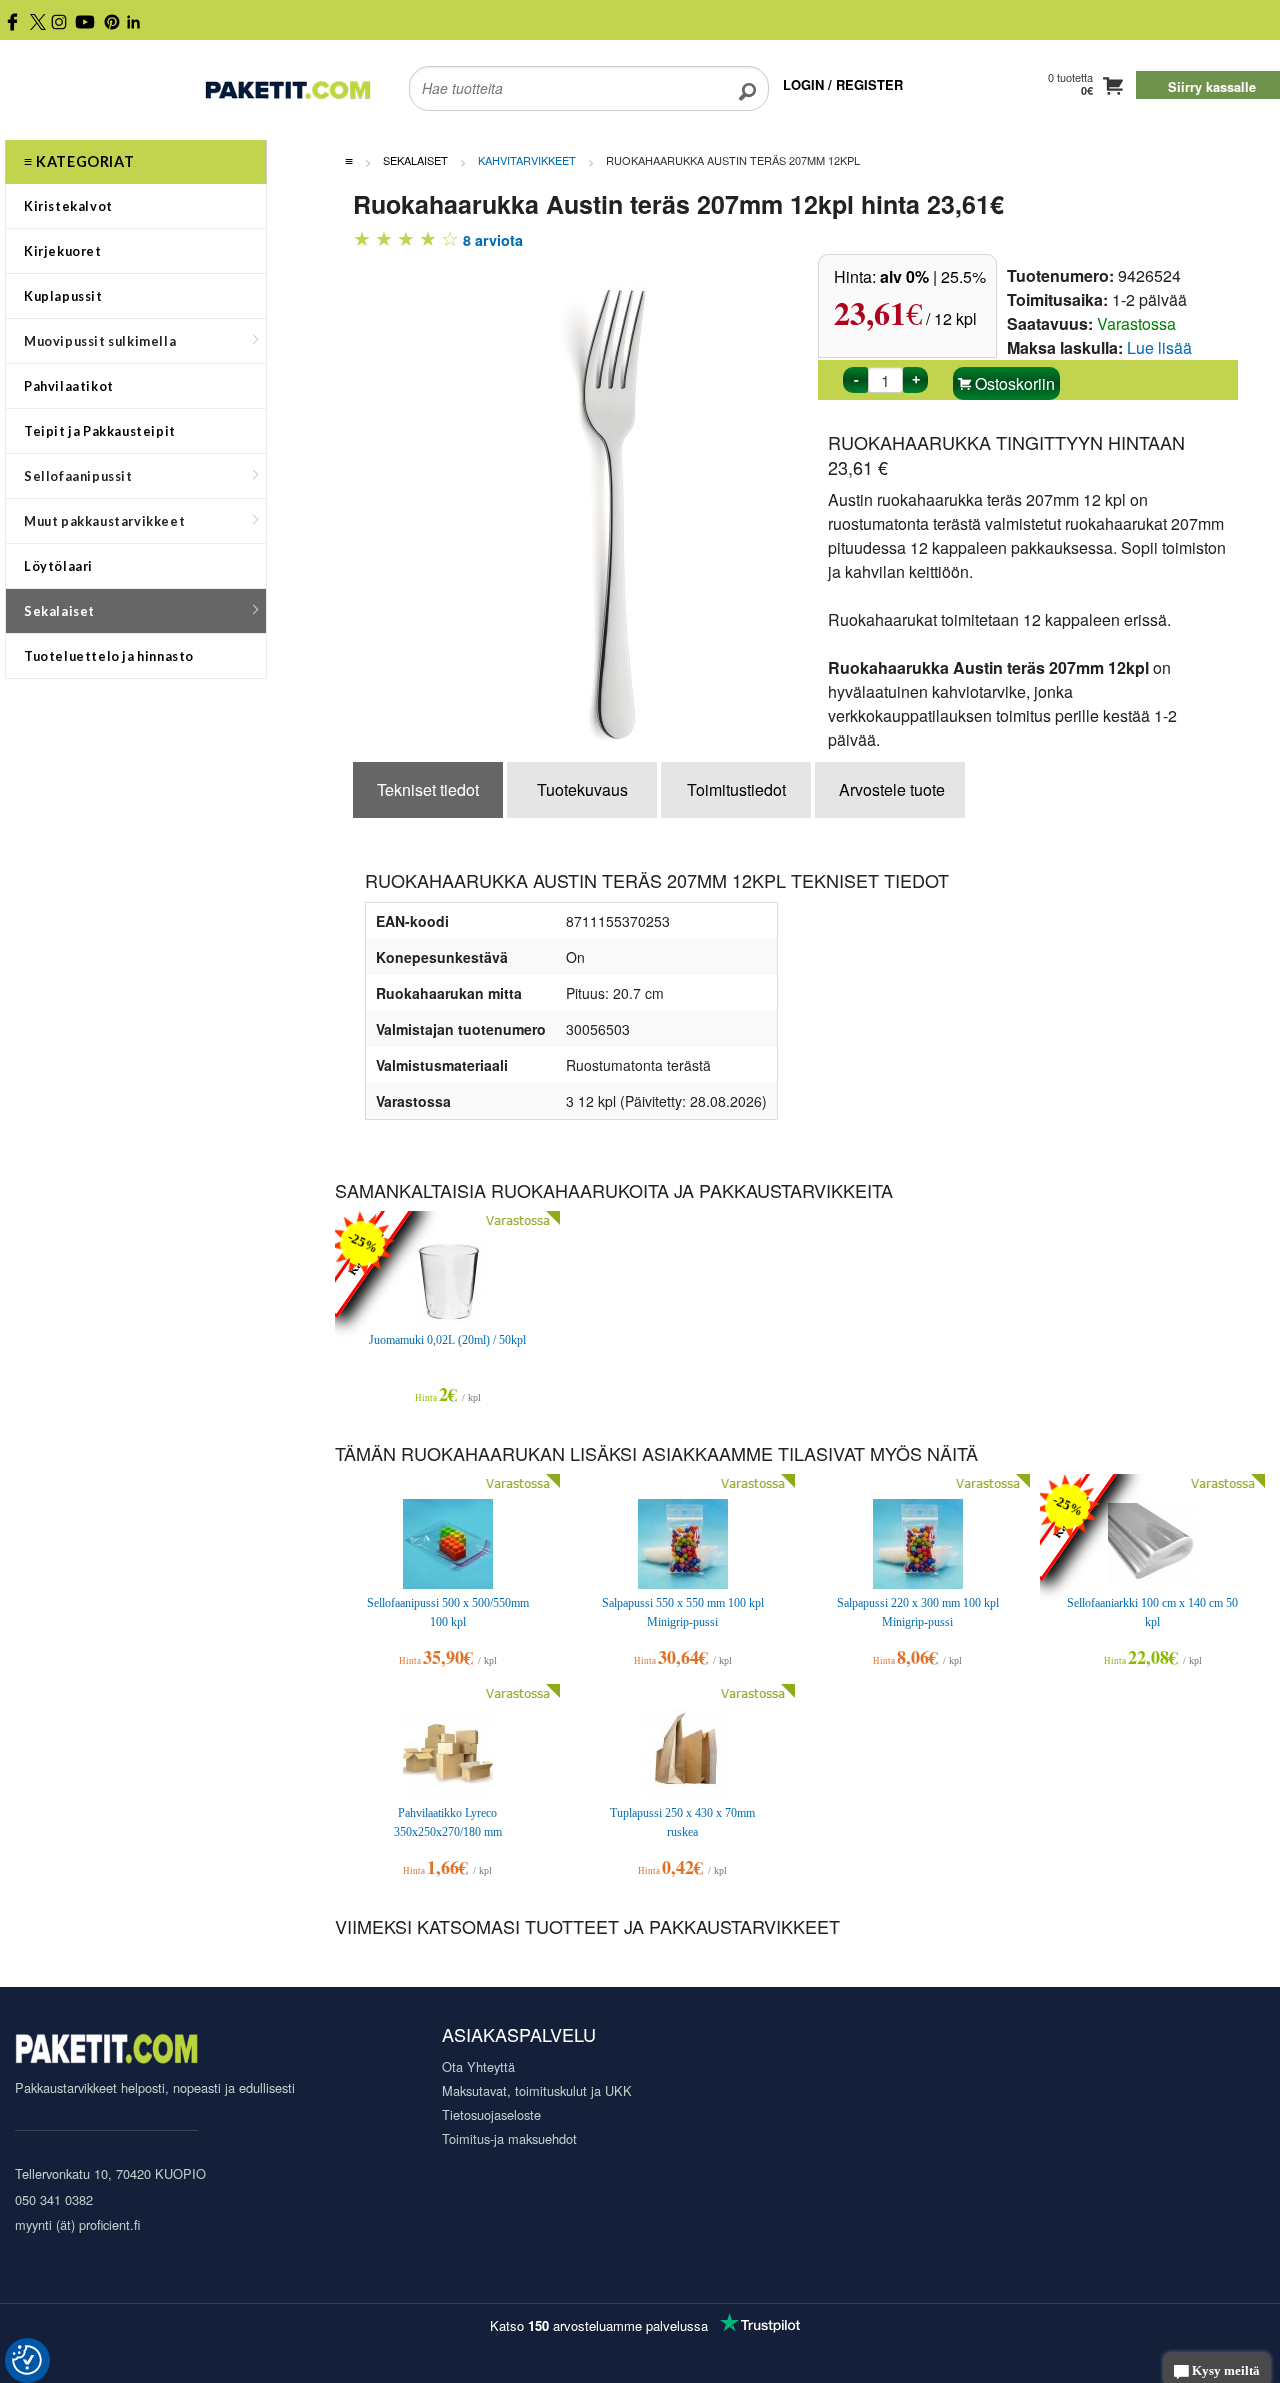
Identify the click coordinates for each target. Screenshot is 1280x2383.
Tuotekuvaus (582, 789)
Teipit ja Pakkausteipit (100, 431)
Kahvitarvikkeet (527, 160)
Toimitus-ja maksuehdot (509, 2138)
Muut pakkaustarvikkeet (104, 521)
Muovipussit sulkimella (100, 341)
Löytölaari (58, 566)
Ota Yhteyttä (478, 2066)
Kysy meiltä (1224, 2371)
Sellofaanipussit (78, 476)
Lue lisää (1159, 347)
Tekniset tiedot (428, 789)
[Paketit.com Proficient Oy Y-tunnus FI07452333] (106, 2051)
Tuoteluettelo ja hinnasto (109, 656)
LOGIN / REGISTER (843, 84)
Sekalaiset (59, 611)
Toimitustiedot (736, 789)
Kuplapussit (63, 296)
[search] (747, 76)
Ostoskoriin (1013, 383)
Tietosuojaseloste (491, 2114)
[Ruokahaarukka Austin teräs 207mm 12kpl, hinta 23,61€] (628, 501)
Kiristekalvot (68, 206)
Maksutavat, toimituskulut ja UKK (537, 2090)
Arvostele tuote (892, 789)
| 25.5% (933, 276)
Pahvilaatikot (69, 386)
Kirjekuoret (63, 251)
